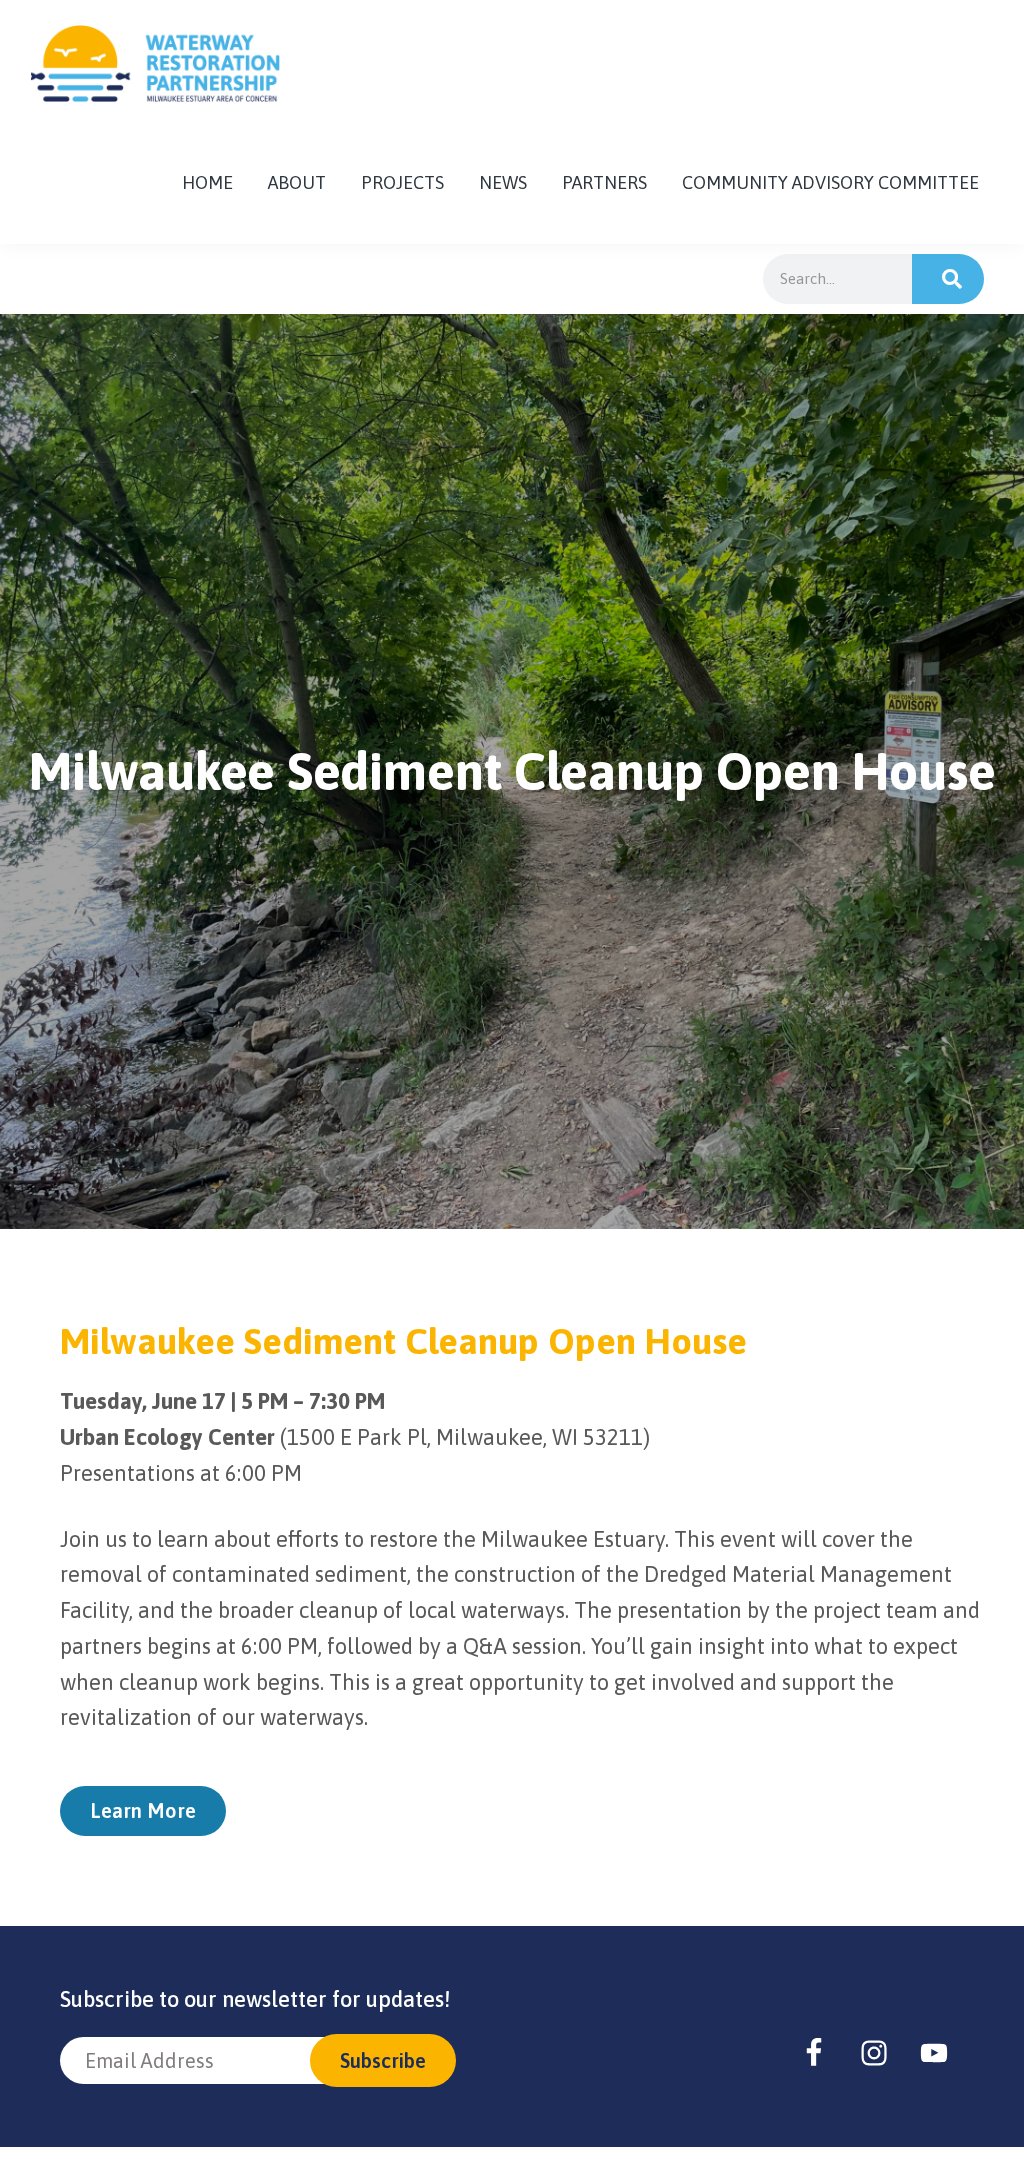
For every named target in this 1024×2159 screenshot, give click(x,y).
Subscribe (383, 2060)
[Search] (948, 279)
